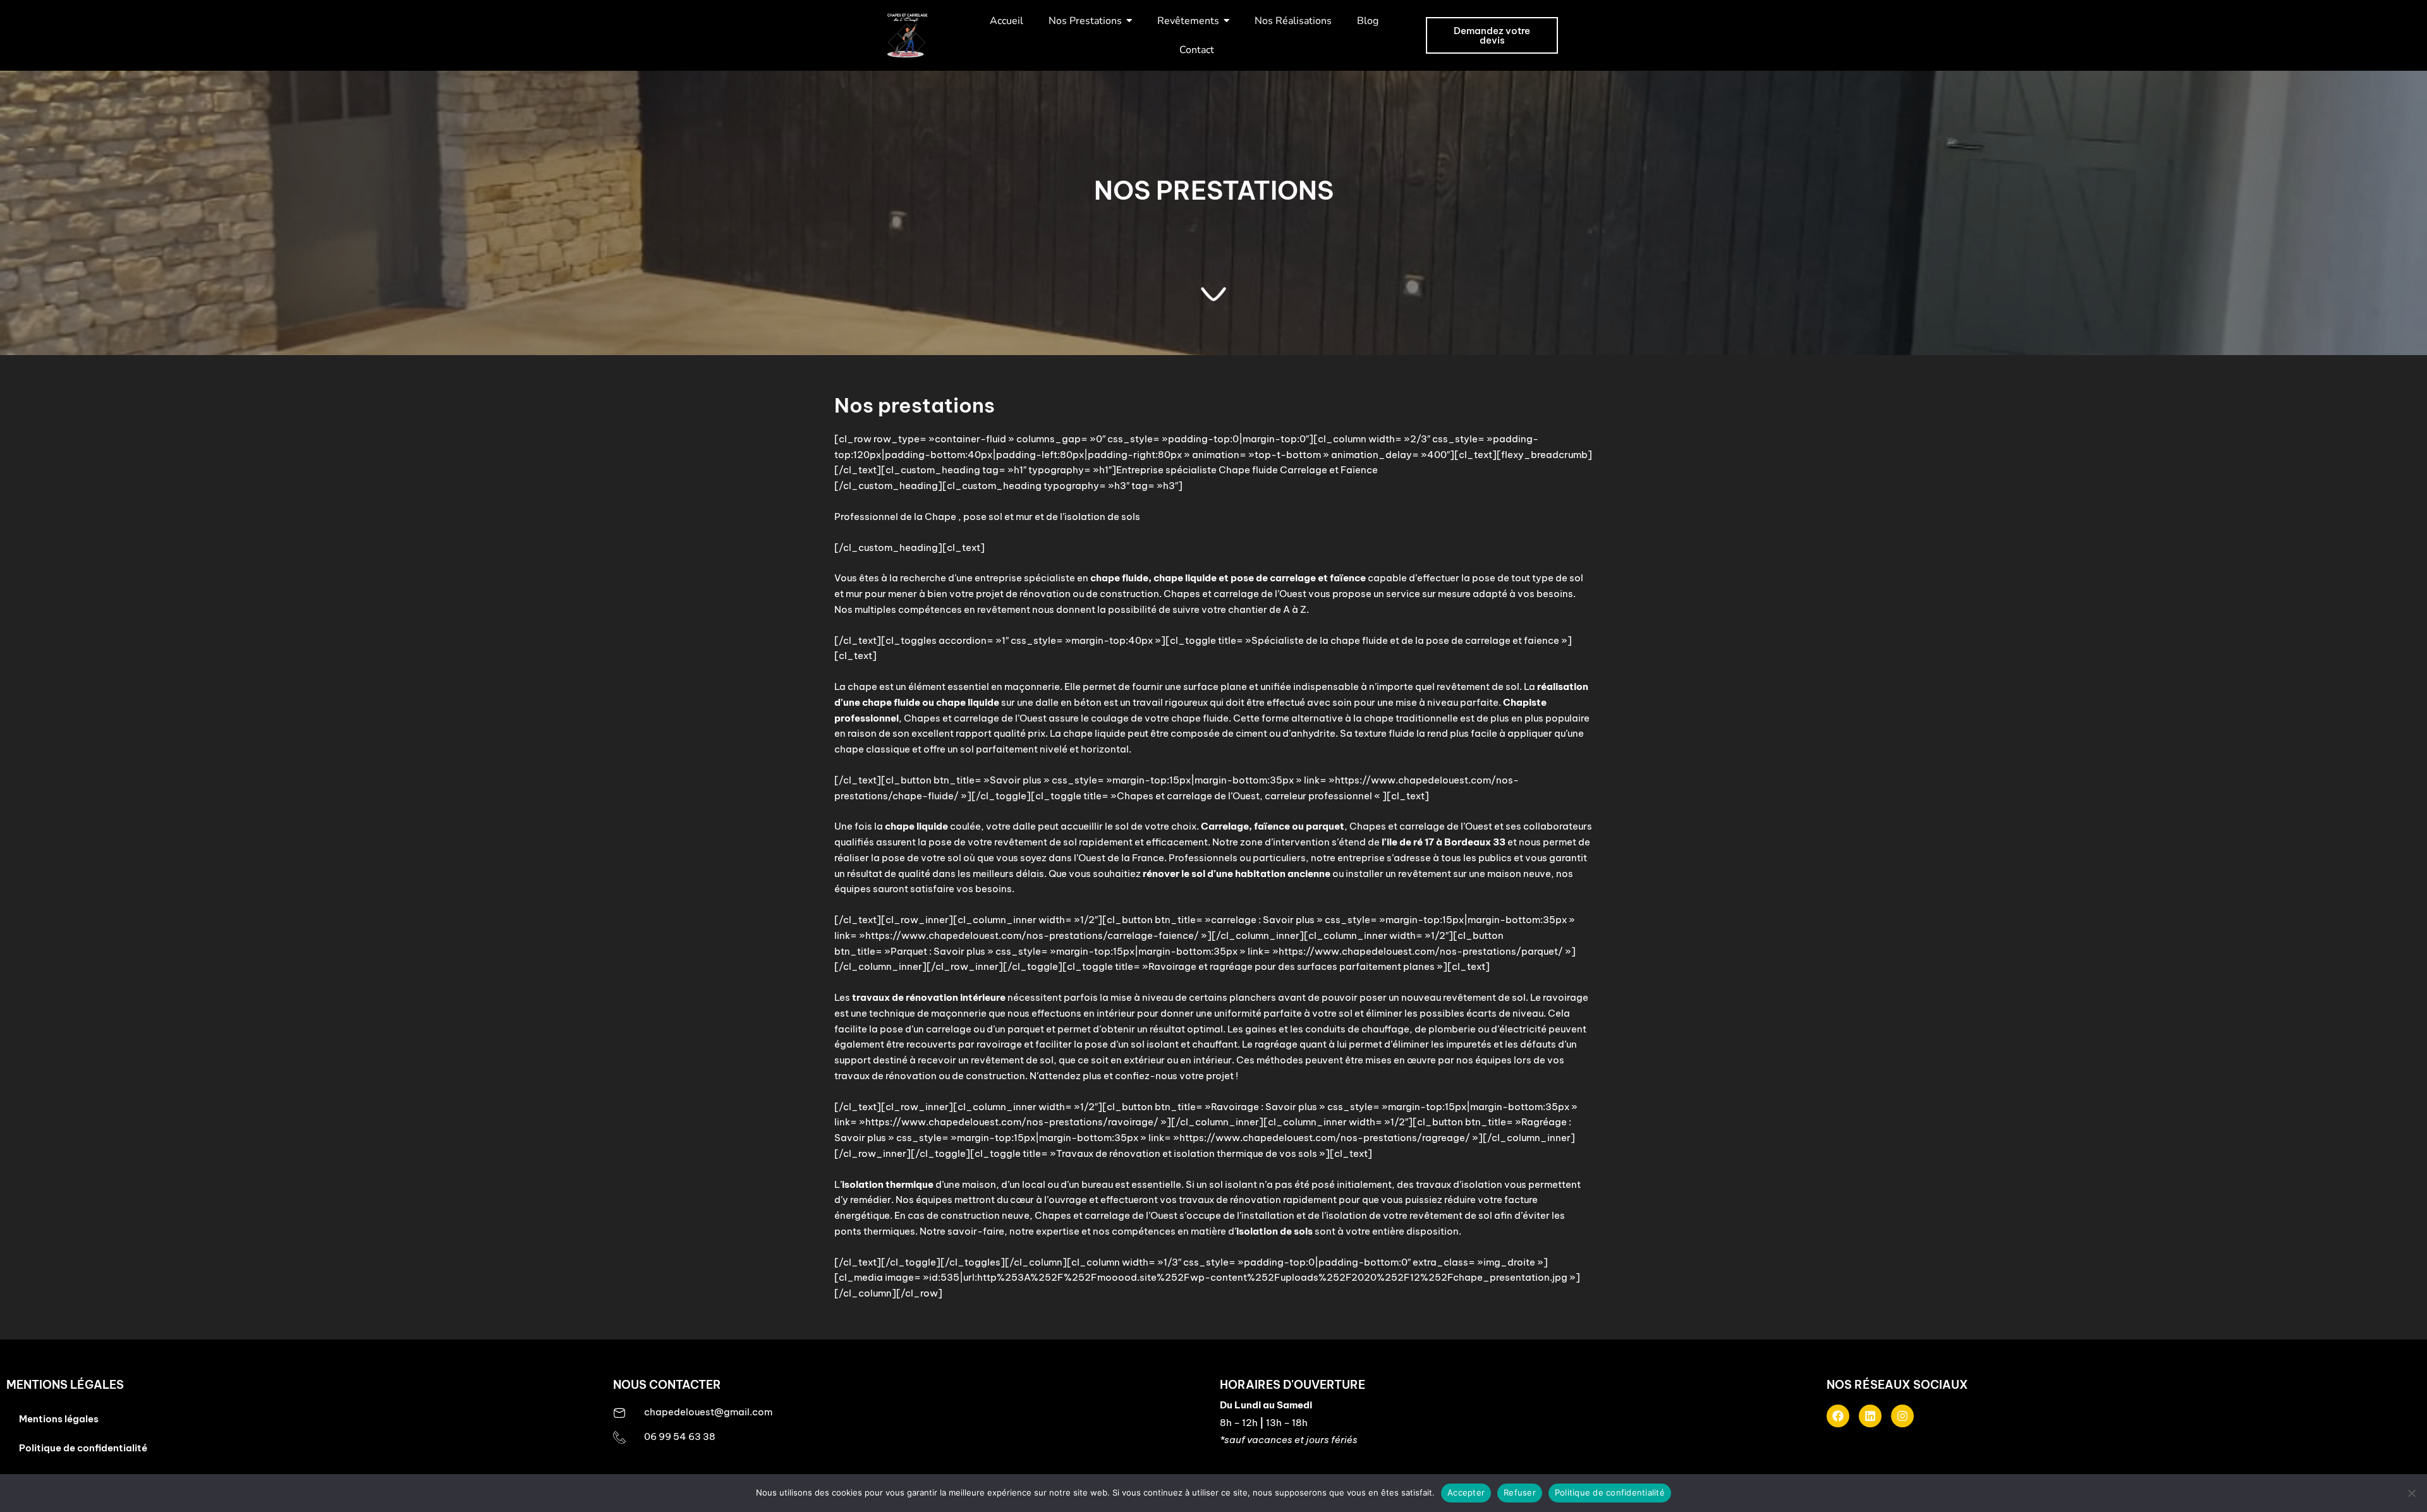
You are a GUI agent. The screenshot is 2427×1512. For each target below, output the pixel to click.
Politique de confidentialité (83, 1448)
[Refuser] (2411, 1493)
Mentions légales (59, 1419)
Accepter (1466, 1492)
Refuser (1520, 1492)
